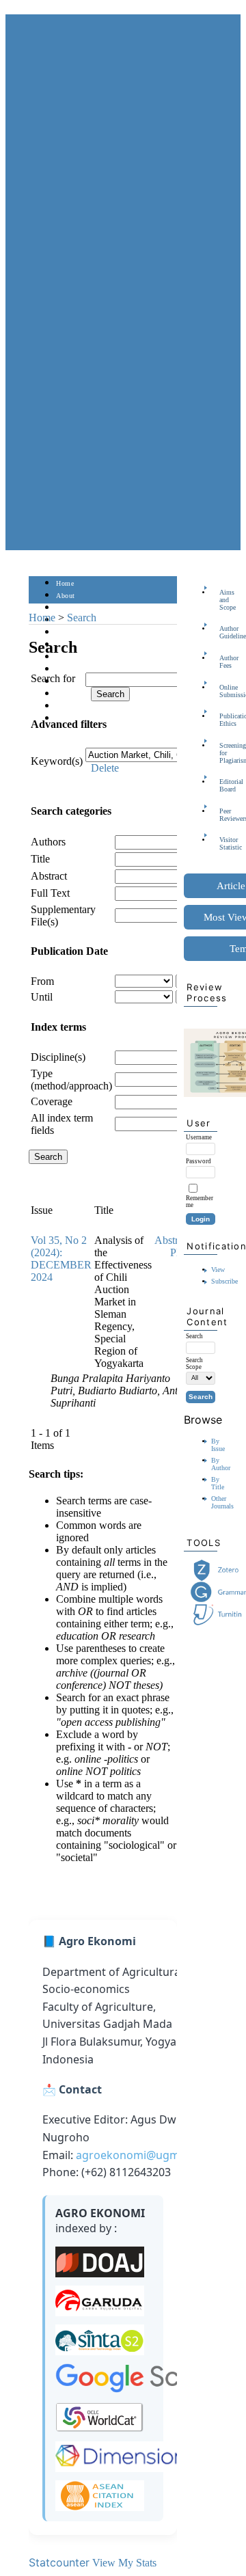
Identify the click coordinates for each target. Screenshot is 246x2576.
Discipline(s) (58, 1057)
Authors (48, 842)
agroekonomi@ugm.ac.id (141, 2155)
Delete (105, 768)
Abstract (49, 876)
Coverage (52, 1101)
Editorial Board (223, 785)
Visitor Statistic (223, 843)
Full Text (50, 893)
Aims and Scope (223, 600)
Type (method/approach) (71, 1080)
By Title (218, 1483)
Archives (69, 657)
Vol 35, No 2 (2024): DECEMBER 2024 (61, 1259)
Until (42, 997)
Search (66, 633)
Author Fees (223, 662)
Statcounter (59, 2562)
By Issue (218, 1445)
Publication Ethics (223, 720)
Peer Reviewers (223, 815)
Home (65, 583)
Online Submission (223, 691)
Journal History (80, 706)
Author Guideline (223, 632)
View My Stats (124, 2563)
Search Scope (194, 1364)
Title (40, 859)
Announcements (80, 669)
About (66, 596)
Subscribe (224, 1281)
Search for (53, 678)
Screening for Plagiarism (223, 753)
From (42, 981)
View (218, 1270)
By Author (221, 1464)
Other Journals (222, 1502)
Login (65, 608)
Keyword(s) (57, 761)
